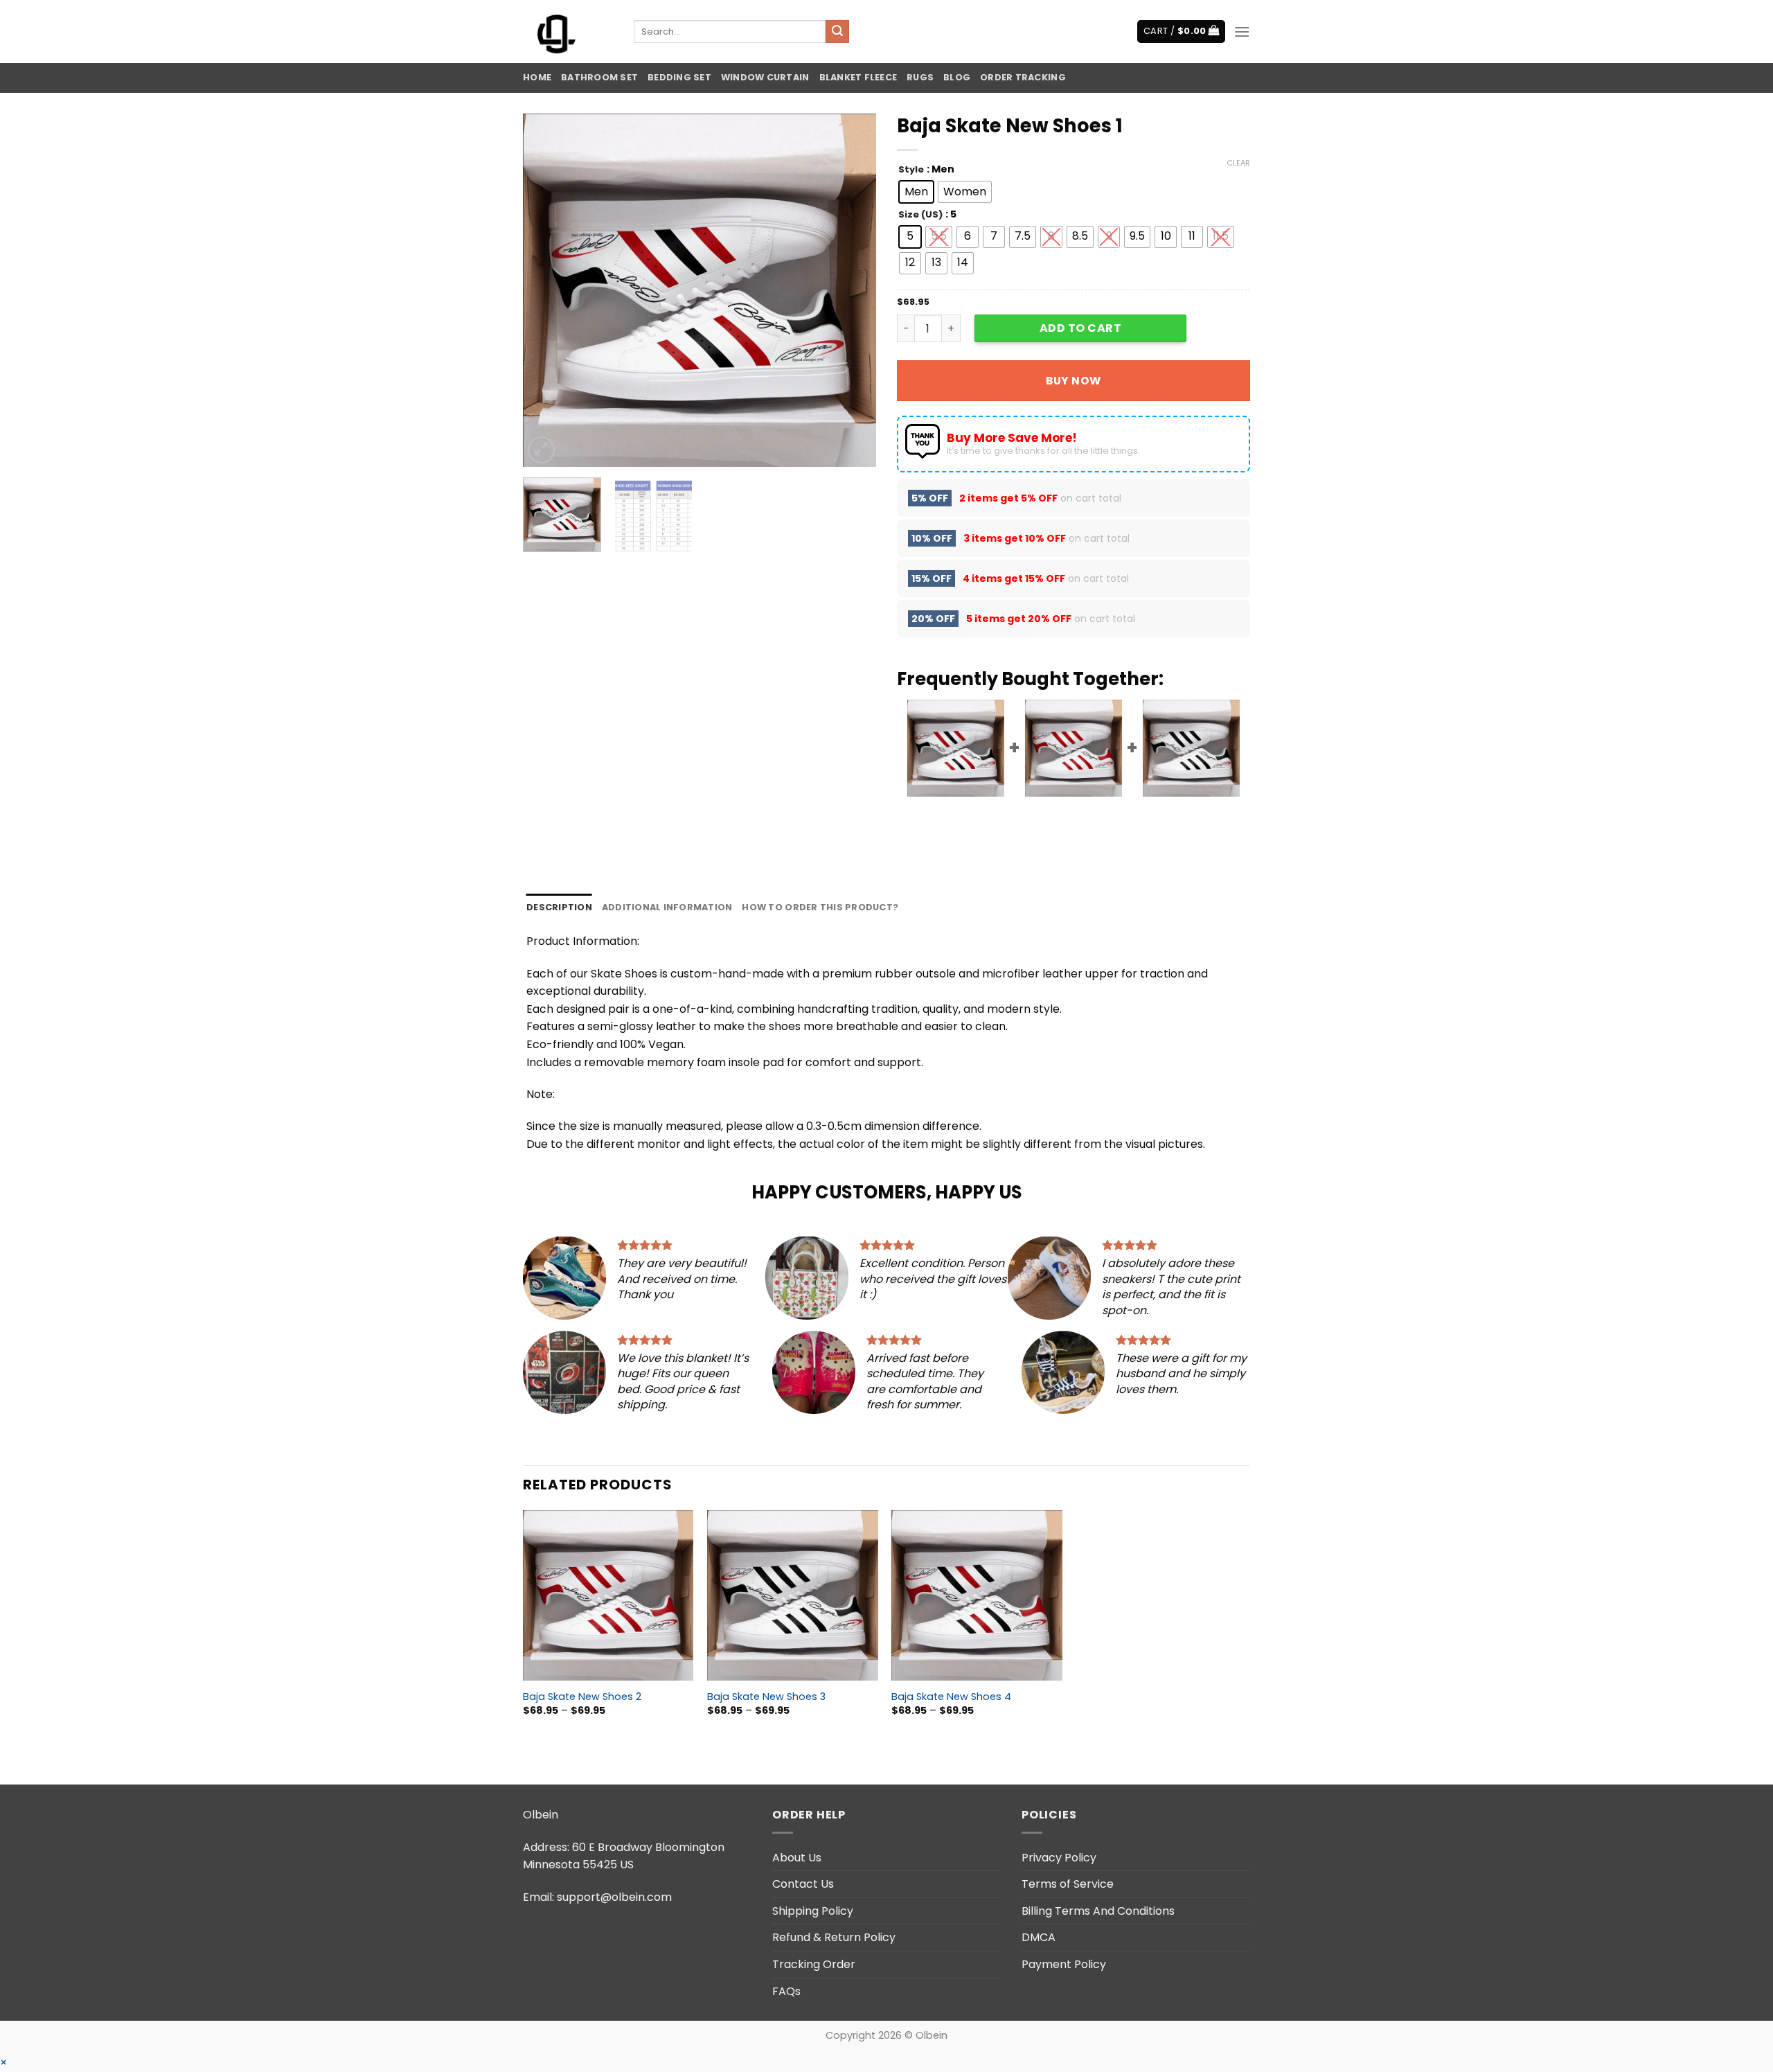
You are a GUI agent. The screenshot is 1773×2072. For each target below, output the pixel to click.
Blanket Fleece (858, 77)
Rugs (920, 77)
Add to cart (1080, 328)
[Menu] (1242, 32)
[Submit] (837, 32)
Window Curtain (765, 77)
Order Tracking (1023, 77)
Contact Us (803, 1884)
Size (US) (920, 215)
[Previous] (547, 290)
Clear (1238, 163)
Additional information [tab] (667, 907)
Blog (957, 77)
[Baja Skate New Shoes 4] (977, 1596)
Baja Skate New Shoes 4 (951, 1697)
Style (911, 170)
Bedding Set (679, 77)
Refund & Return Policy (834, 1937)
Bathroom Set (599, 77)
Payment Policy (1064, 1964)
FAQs (786, 1991)
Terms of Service (1068, 1884)
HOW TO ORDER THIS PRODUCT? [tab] (820, 907)
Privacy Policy (1059, 1858)
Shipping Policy (813, 1911)
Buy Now (1073, 381)
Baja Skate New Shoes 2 (582, 1697)
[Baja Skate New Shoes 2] (608, 1596)
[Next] (852, 290)
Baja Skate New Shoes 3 (766, 1697)
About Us (797, 1858)
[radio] (916, 192)
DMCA (1039, 1937)
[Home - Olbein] (568, 32)
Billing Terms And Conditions (1098, 1911)
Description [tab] (559, 907)
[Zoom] (541, 450)
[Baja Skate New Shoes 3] (793, 1596)
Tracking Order (814, 1964)
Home (537, 77)
